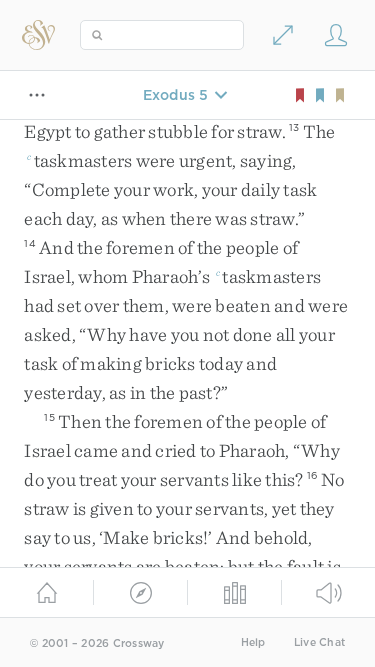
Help (253, 642)
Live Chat (319, 642)
